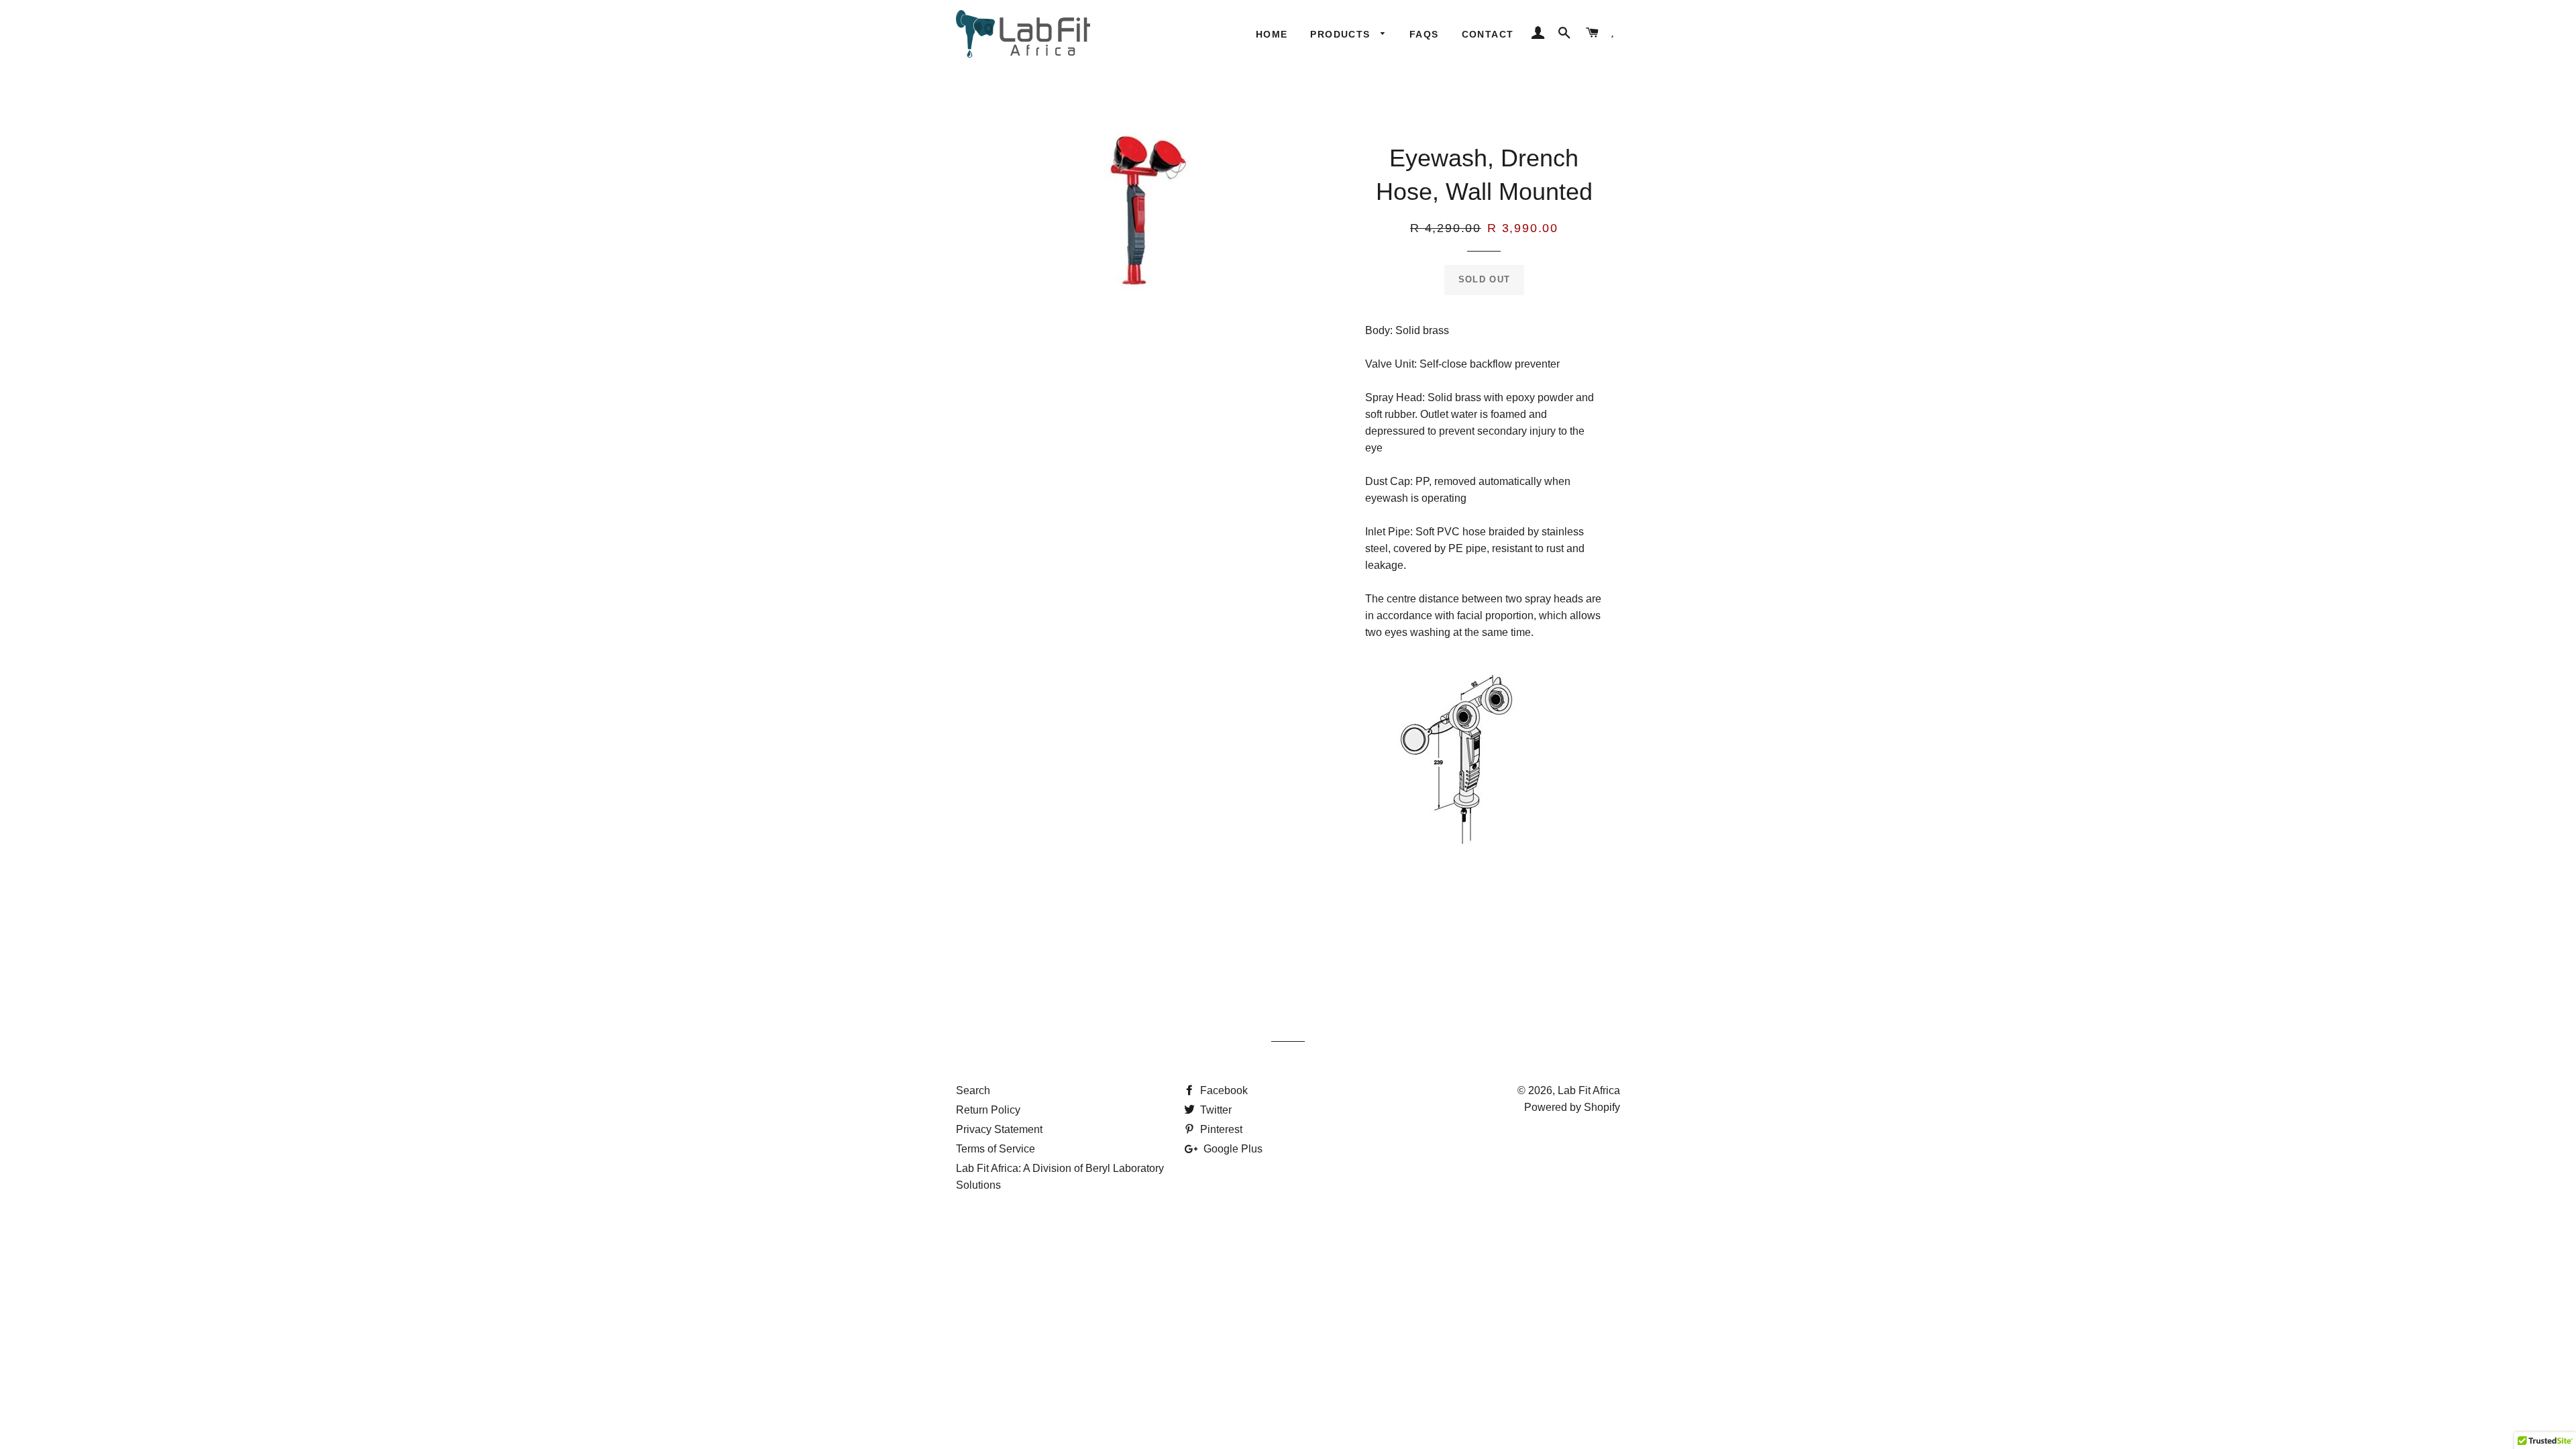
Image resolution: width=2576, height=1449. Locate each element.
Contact (1488, 34)
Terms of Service (996, 1149)
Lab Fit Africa (1589, 1090)
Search (973, 1090)
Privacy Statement (999, 1129)
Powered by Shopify (1572, 1107)
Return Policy (988, 1110)
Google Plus (1232, 1149)
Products (1342, 34)
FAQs (1424, 34)
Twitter (1215, 1110)
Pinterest (1220, 1129)
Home (1272, 34)
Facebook (1223, 1090)
